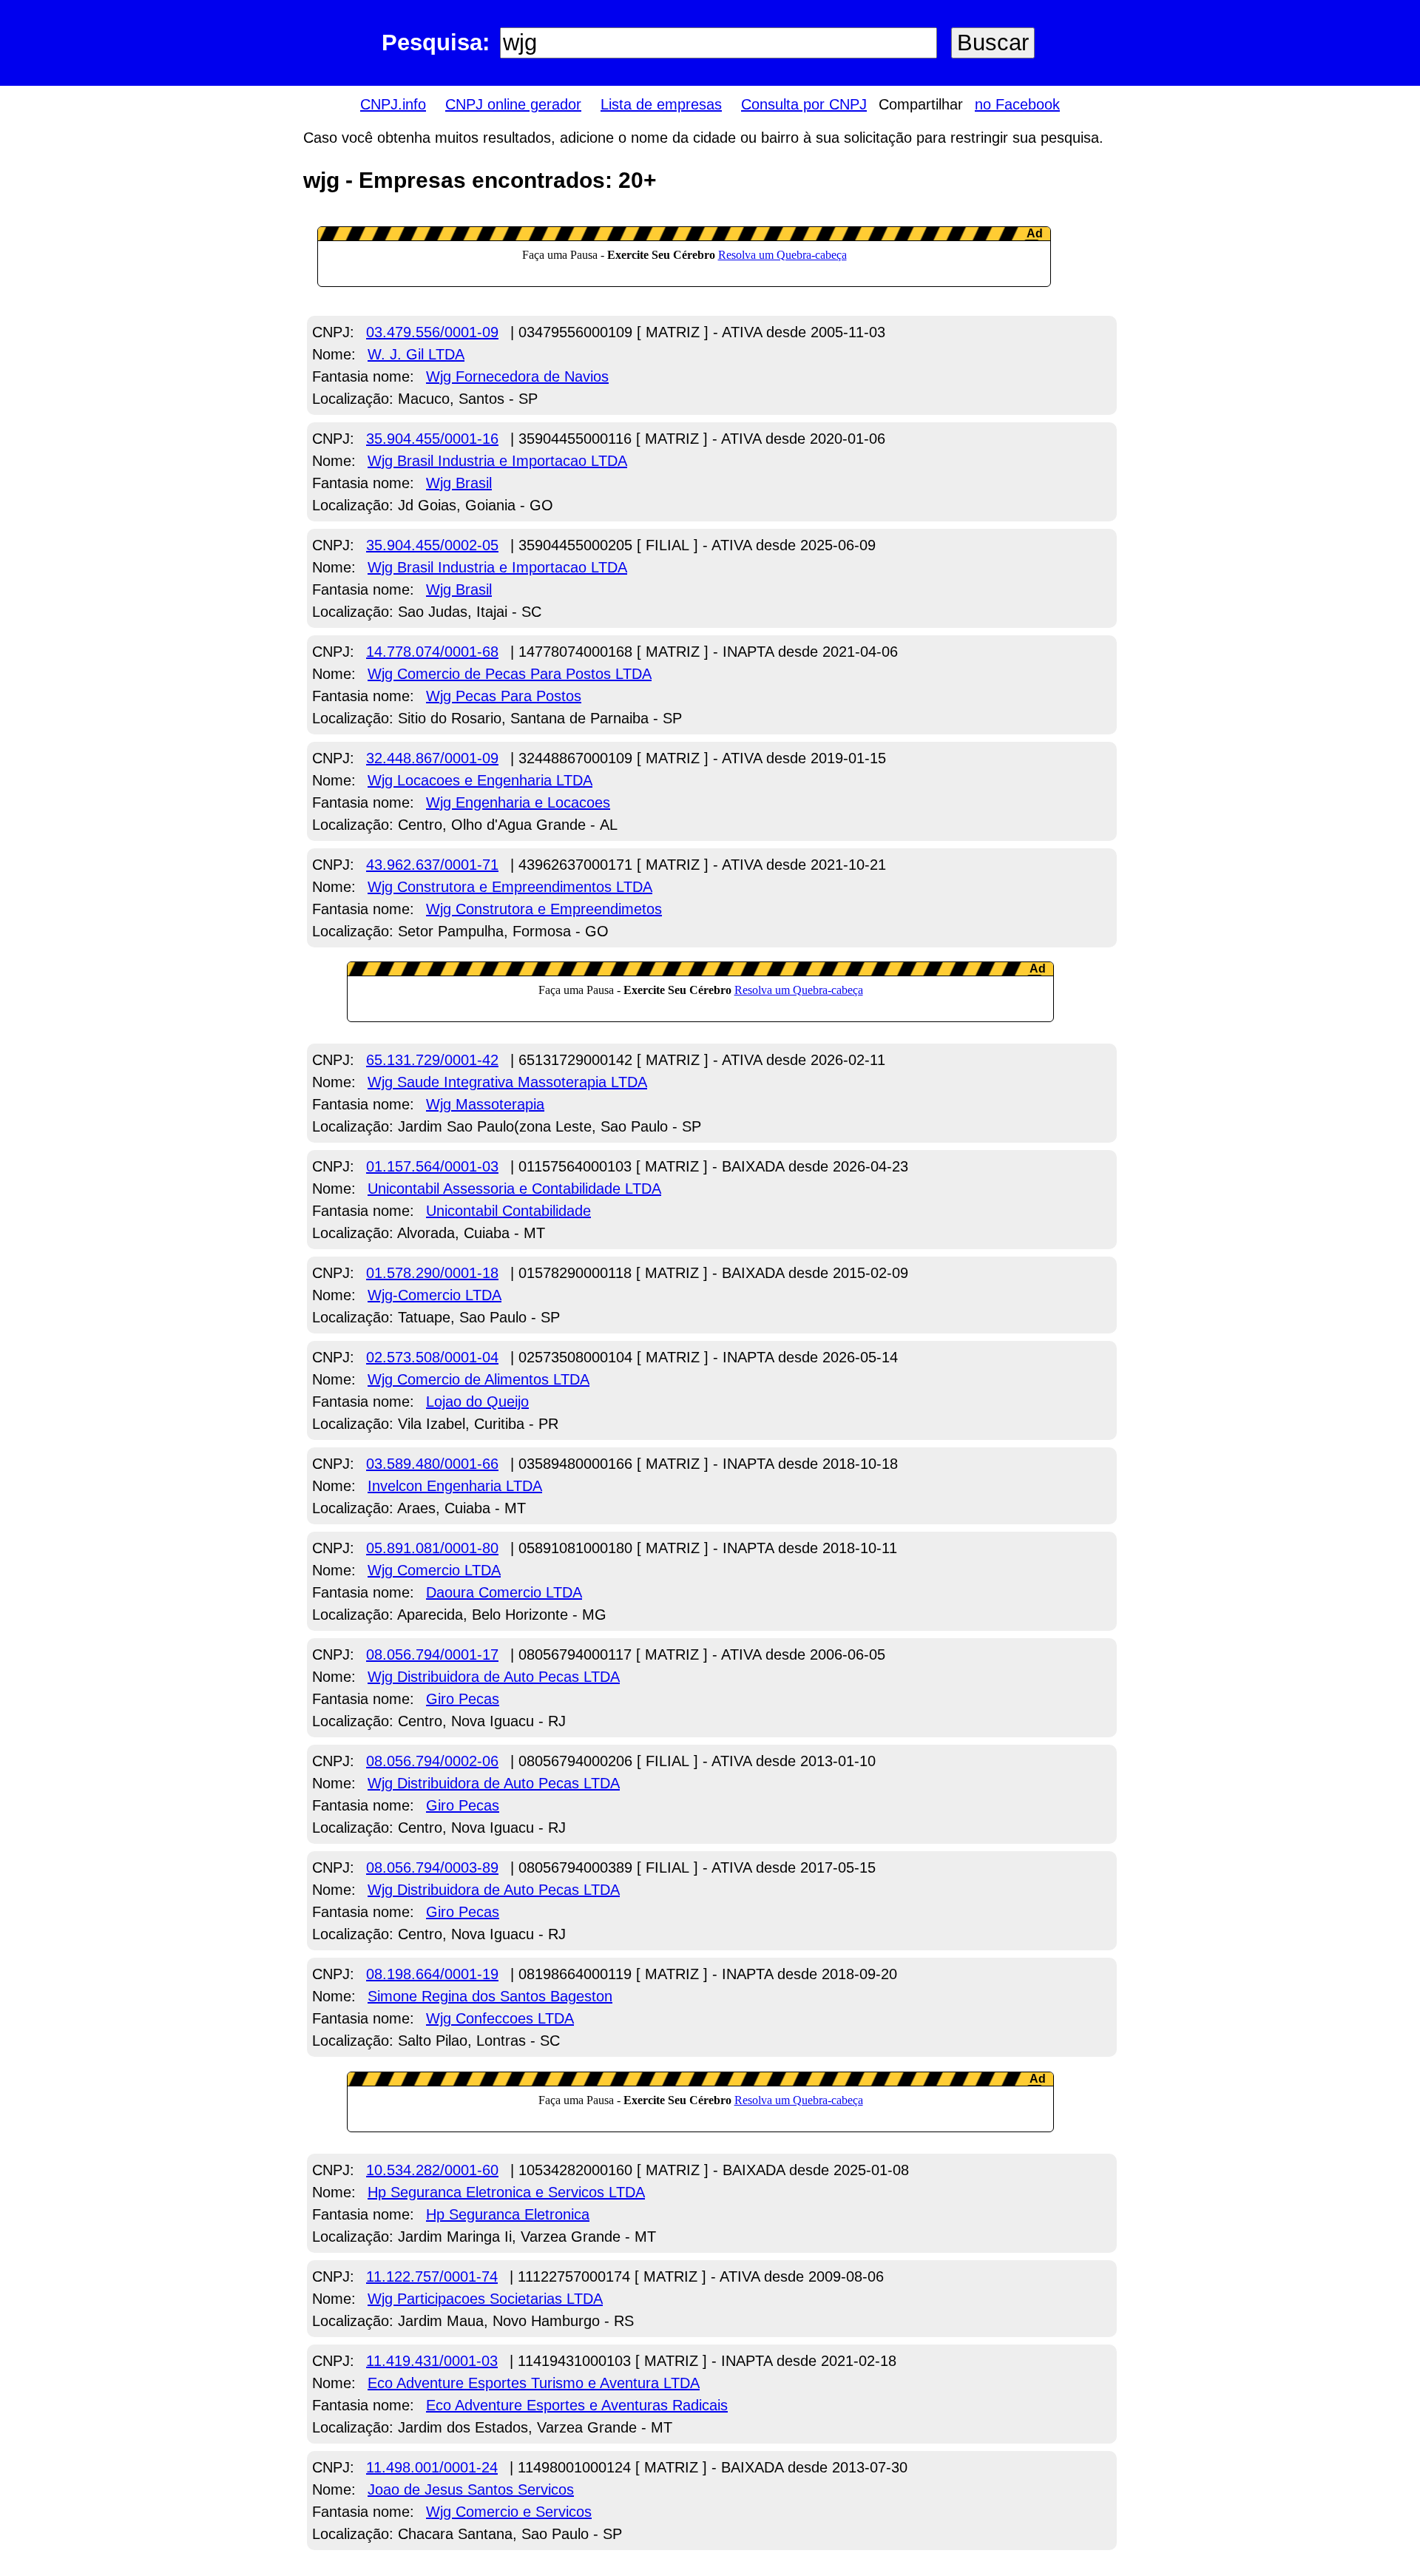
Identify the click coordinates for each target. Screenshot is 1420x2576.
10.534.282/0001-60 (432, 2170)
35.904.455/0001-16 (432, 439)
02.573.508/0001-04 (432, 1357)
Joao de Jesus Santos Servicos (471, 2489)
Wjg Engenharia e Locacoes (518, 802)
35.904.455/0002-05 (432, 545)
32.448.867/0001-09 (432, 758)
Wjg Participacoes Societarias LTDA (485, 2299)
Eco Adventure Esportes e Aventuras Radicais (577, 2405)
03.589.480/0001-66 (432, 1464)
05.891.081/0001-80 (432, 1548)
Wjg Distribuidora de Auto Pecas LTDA (494, 1677)
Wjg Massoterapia (485, 1104)
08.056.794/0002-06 (432, 1761)
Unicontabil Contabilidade (508, 1211)
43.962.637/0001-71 (432, 865)
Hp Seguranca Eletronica (508, 2214)
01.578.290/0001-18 (432, 1273)
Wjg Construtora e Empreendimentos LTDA (510, 887)
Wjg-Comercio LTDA (435, 1295)
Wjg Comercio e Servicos (509, 2512)
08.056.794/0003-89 (432, 1867)
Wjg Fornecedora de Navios (517, 376)
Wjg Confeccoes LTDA (500, 2018)
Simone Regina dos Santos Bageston (490, 1996)
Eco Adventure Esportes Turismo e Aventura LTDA (534, 2383)
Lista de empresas (661, 104)
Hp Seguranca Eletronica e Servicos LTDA (506, 2192)
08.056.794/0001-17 (432, 1654)
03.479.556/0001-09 (432, 332)
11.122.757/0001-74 (432, 2276)
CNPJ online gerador (513, 104)
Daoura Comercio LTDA (504, 1592)
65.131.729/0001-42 (432, 1060)
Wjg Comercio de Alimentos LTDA (479, 1379)
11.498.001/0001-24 (432, 2467)
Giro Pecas (463, 1699)
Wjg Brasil (459, 483)
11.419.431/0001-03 (432, 2361)
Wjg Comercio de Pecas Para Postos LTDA (510, 674)
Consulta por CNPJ (804, 104)
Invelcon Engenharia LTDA (455, 1486)
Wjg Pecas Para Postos (504, 696)
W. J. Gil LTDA (416, 354)
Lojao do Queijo (477, 1402)
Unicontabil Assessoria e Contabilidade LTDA (514, 1189)
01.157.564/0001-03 (432, 1166)
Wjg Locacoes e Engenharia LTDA (480, 780)
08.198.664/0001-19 (432, 1974)
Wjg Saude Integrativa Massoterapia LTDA (507, 1082)
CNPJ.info (393, 104)
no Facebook (1017, 104)
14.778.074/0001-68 (432, 652)
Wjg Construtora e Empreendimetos (544, 909)
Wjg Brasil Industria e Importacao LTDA (497, 461)
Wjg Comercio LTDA (434, 1570)
